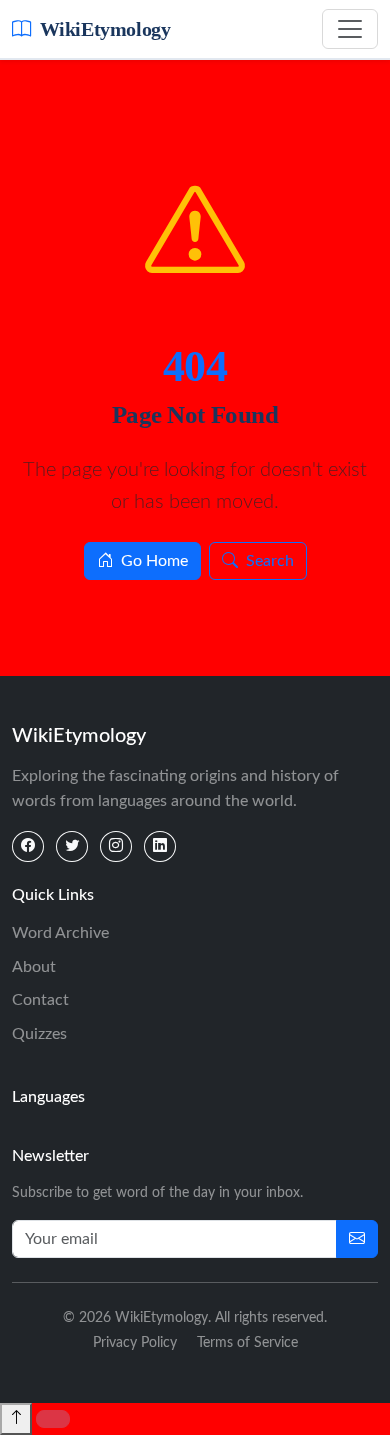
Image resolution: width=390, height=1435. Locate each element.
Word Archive (60, 933)
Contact (40, 1000)
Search (270, 561)
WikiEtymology (105, 29)
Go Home (154, 561)
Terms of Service (247, 1343)
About (34, 967)
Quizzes (39, 1034)
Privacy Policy (135, 1343)
